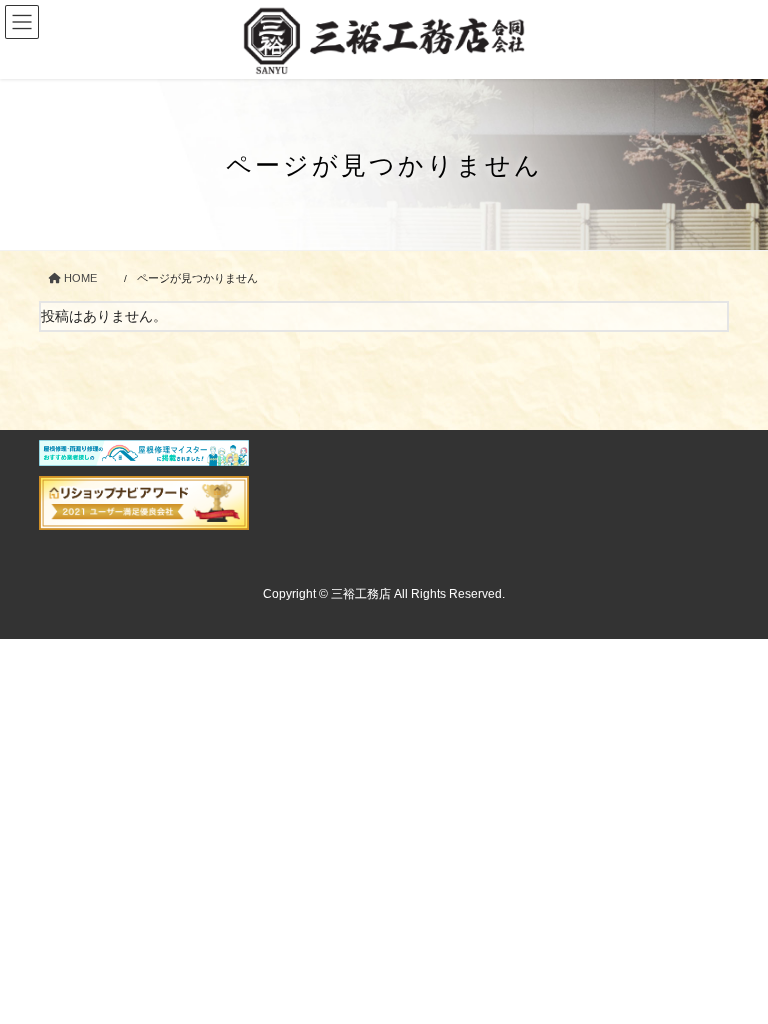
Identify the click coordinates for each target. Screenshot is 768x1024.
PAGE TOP (731, 975)
